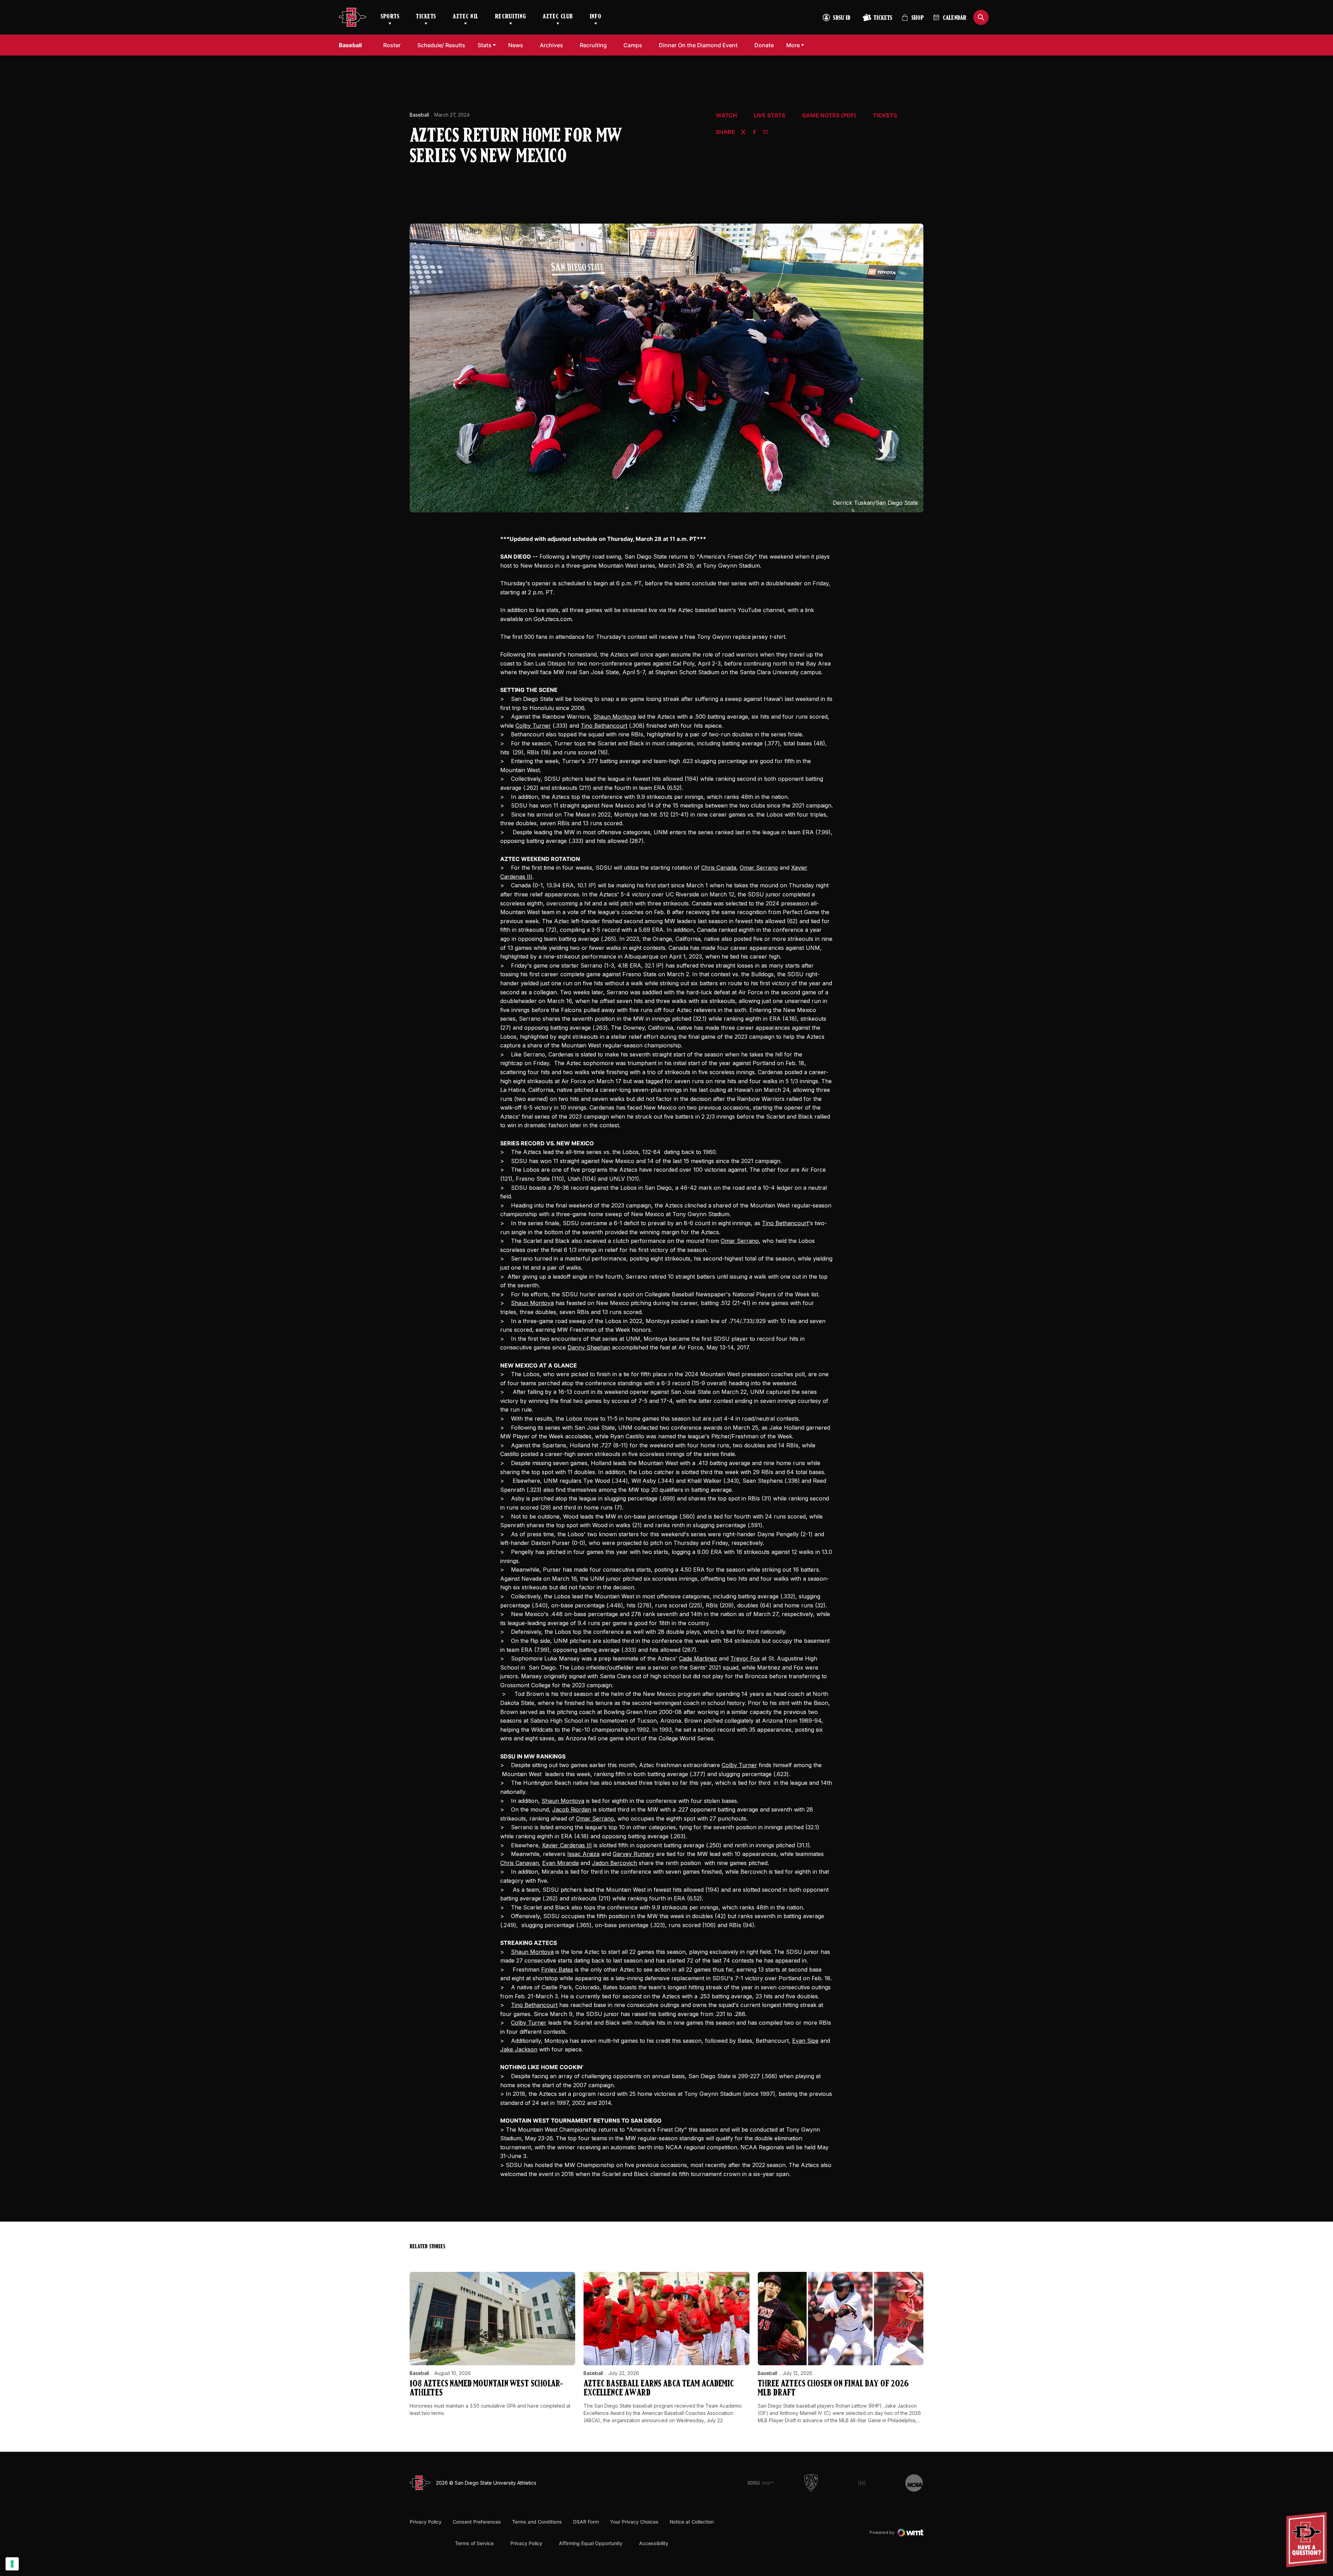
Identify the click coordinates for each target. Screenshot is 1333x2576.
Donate (766, 45)
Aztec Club (558, 17)
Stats (485, 45)
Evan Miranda (560, 1863)
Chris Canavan (519, 1863)
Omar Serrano (759, 868)
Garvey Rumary (634, 1854)
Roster (392, 45)
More (793, 45)
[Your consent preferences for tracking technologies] (12, 2564)
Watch (726, 116)
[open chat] (1308, 2540)
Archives (551, 45)
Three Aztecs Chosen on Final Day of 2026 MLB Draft (833, 2389)
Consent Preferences (477, 2522)
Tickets (426, 17)
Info (596, 17)
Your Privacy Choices (634, 2522)
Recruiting (510, 17)
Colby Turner (533, 726)
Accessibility (654, 2543)
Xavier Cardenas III (567, 1845)
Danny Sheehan (589, 1347)
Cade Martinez (698, 1658)
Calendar (955, 18)
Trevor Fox (745, 1658)
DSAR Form (586, 2522)
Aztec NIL (466, 17)
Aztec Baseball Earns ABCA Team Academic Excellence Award (659, 2389)
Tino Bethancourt (604, 726)
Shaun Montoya (615, 717)
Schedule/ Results (441, 45)
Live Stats (769, 116)
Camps (635, 45)
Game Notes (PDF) (829, 116)
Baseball (419, 115)
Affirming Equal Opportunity (591, 2543)
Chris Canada (719, 868)
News (516, 45)
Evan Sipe (805, 2041)
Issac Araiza (583, 1854)
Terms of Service (474, 2543)
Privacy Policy (426, 2522)
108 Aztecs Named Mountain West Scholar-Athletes (486, 2389)
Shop (913, 21)
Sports (390, 17)
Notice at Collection (692, 2522)
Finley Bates (557, 1969)
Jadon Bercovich (614, 1863)
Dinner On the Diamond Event (698, 45)
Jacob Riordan (572, 1809)
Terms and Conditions (537, 2522)
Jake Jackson (519, 2049)
